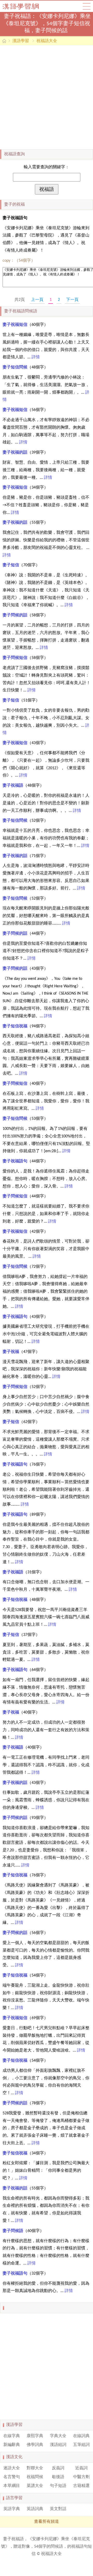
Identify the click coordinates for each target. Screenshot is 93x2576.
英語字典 (12, 2509)
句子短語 (58, 2486)
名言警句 (12, 2477)
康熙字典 (35, 2436)
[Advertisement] (47, 97)
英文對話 (58, 2509)
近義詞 (81, 2468)
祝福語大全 (47, 41)
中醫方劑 (81, 2477)
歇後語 (58, 2477)
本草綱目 (12, 2486)
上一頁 (37, 300)
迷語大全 (12, 2468)
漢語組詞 (58, 2445)
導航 (87, 6)
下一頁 (72, 300)
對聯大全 (35, 2468)
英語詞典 (35, 2509)
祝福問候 (35, 2477)
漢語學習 (21, 41)
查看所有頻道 (47, 2522)
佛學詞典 (35, 2445)
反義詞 (58, 2468)
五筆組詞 (81, 2445)
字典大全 (58, 2436)
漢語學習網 (26, 6)
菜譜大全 (35, 2486)
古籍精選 (81, 2486)
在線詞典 (81, 2436)
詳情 (36, 357)
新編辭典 (12, 2445)
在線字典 (12, 2436)
